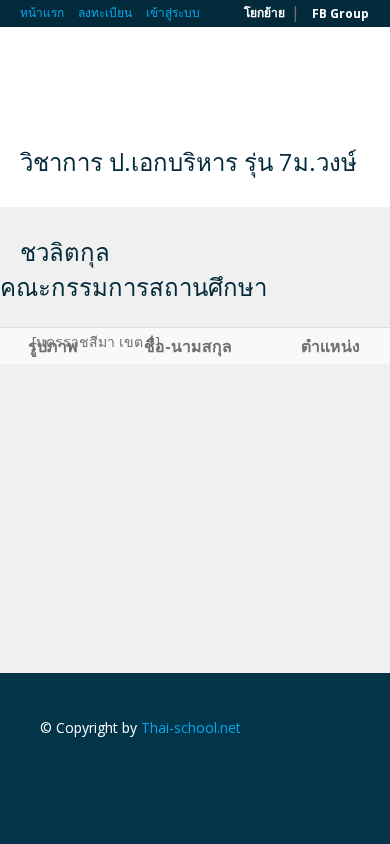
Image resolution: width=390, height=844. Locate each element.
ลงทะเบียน (105, 12)
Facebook (45, 770)
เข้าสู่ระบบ (173, 12)
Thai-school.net (191, 727)
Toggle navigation (37, 74)
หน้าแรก (42, 12)
